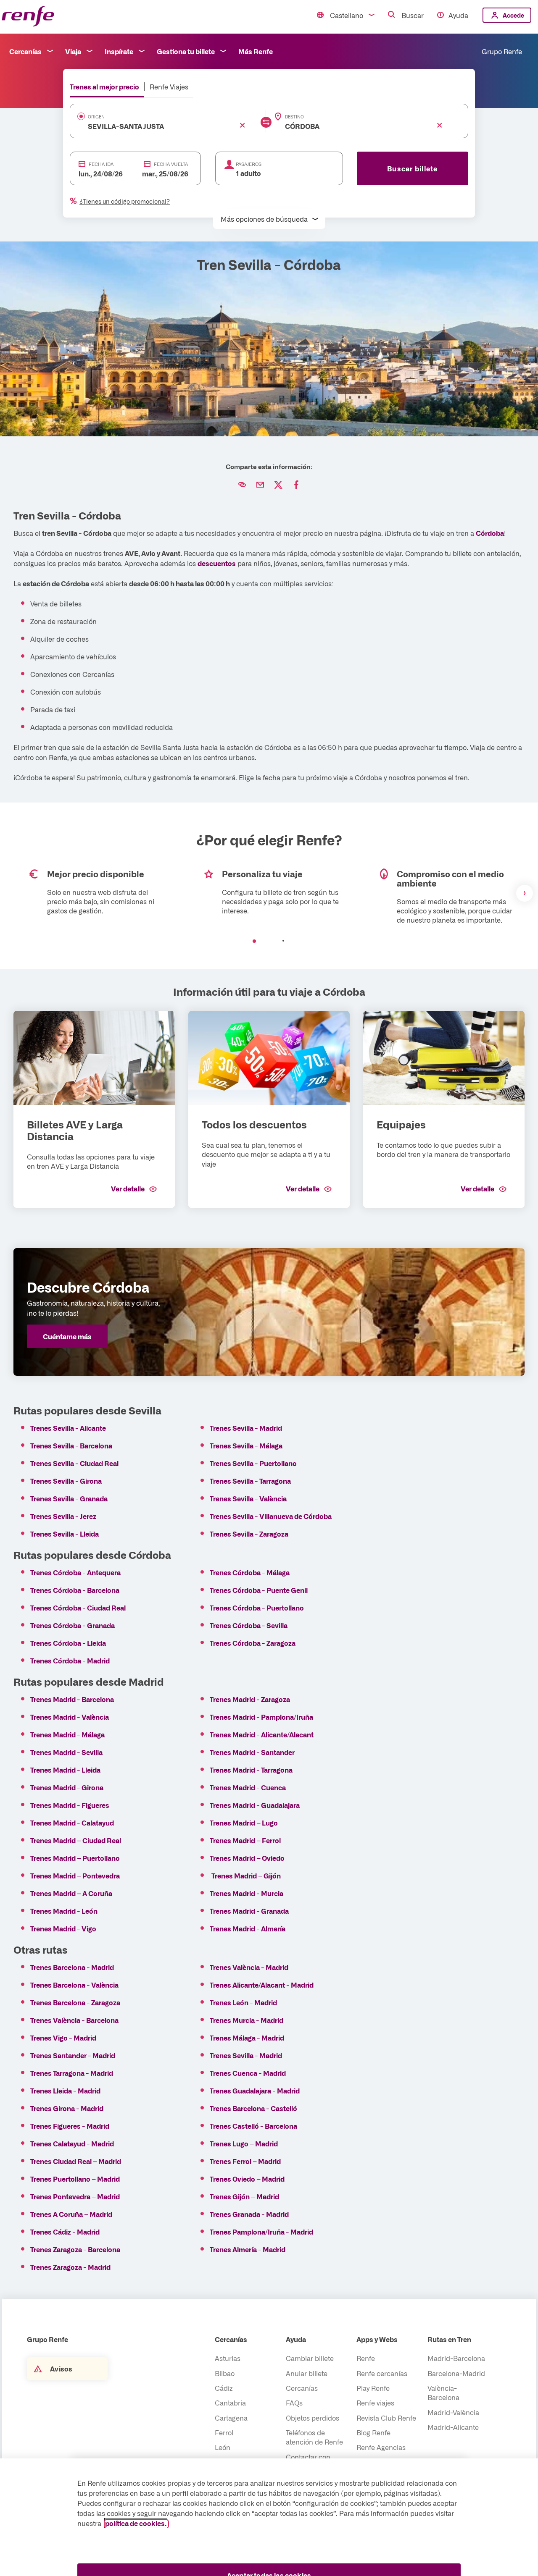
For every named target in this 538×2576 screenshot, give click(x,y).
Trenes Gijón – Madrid (244, 2196)
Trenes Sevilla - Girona (66, 1481)
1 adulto (248, 173)
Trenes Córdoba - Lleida (68, 1643)
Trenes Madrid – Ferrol (245, 1840)
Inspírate (119, 51)
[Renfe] (28, 17)
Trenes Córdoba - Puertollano (257, 1608)
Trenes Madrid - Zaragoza (250, 1699)
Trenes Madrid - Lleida (65, 1770)
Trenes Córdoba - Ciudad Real (78, 1608)
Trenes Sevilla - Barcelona (71, 1445)
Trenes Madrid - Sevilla (66, 1752)
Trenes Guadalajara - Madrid (255, 2091)
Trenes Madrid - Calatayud (72, 1823)
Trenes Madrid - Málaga (67, 1734)
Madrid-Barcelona (456, 2358)
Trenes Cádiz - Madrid (65, 2232)
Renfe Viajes (169, 87)
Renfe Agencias (381, 2447)
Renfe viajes (375, 2403)
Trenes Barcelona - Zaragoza (75, 2002)
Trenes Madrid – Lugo (244, 1823)
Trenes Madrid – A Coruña (71, 1893)
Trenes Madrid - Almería (248, 1928)
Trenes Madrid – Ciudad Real (76, 1840)
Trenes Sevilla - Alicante (68, 1428)
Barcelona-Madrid (456, 2373)
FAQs (294, 2403)
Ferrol (224, 2432)
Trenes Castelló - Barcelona (253, 2126)
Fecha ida (101, 164)
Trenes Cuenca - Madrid (248, 2073)
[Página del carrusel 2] (284, 941)
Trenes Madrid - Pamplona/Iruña (261, 1717)
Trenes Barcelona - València (74, 1985)
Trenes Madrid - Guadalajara (255, 1805)
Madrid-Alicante (453, 2427)
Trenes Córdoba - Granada (73, 1625)
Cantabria (230, 2403)
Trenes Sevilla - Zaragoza (249, 1534)
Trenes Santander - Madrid (73, 2055)
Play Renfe (373, 2388)
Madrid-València (453, 2412)
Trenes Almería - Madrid (248, 2249)
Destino (294, 117)
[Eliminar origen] (243, 125)
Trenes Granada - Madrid (249, 2214)
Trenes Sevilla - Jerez (63, 1516)
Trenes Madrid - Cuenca (248, 1787)
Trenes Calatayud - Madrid (72, 2143)
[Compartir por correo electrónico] (260, 485)
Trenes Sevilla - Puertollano (253, 1463)
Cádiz (224, 2388)
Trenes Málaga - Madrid (247, 2038)
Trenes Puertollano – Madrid (76, 2179)
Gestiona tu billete (186, 51)
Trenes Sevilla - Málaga (246, 1445)
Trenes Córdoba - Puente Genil (259, 1590)
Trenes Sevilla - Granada (69, 1498)
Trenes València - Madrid (249, 1967)
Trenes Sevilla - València (248, 1498)
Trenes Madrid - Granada (249, 1911)
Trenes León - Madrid (243, 2002)
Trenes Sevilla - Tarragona (250, 1481)
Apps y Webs (377, 2339)
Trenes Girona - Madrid (67, 2108)
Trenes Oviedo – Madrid (247, 2179)
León (223, 2447)
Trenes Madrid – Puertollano (76, 1858)
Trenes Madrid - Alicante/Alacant (262, 1734)
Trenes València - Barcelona (74, 2020)
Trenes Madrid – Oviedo (247, 1858)
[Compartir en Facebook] (296, 485)
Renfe (366, 2358)
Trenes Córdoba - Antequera (75, 1572)
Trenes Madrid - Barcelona (72, 1699)
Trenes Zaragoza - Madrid (70, 2267)
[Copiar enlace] (242, 485)
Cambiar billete (310, 2358)
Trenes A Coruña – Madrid (71, 2214)
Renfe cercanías (382, 2373)
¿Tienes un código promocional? (125, 201)
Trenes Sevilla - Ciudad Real (74, 1463)
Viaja (73, 51)
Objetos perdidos (313, 2418)
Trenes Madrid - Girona (67, 1787)
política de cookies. (136, 2523)
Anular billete (307, 2373)
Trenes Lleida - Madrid (65, 2091)
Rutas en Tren (449, 2339)
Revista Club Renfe (386, 2418)
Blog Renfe (373, 2432)
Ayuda (458, 15)
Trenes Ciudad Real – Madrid (76, 2161)
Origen (96, 117)
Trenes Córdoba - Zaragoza (253, 1643)
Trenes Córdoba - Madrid (70, 1660)
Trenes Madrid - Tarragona (251, 1770)
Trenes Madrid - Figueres (70, 1805)
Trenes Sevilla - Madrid (246, 1428)
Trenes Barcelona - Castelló (253, 2108)
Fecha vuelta (171, 164)
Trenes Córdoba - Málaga (250, 1572)
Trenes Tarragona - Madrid (72, 2073)
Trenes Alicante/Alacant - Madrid (262, 1985)
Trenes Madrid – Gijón (247, 1876)
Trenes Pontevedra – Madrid (75, 2196)
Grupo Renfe (502, 51)
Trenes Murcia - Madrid (247, 2020)
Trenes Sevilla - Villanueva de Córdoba (271, 1516)
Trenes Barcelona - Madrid (72, 1967)
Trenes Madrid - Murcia (247, 1893)
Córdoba (490, 533)
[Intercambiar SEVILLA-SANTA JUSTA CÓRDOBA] (266, 122)
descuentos (217, 563)
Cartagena (231, 2418)
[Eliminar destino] (440, 125)
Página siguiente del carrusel (525, 893)
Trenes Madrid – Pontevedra (75, 1876)
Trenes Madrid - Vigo (63, 1928)
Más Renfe (256, 51)
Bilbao (225, 2373)
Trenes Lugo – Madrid (244, 2143)
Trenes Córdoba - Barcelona (75, 1590)
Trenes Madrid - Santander (252, 1752)
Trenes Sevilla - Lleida (65, 1534)
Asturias (228, 2358)
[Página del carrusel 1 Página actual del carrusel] (254, 941)
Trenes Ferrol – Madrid (245, 2161)
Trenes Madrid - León (64, 1911)
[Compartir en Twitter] (278, 485)
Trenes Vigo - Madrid (63, 2038)
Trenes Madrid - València (70, 1717)
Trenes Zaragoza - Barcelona (75, 2249)
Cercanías (25, 51)
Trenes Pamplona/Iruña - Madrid (261, 2232)
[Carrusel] (269, 893)
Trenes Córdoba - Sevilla (249, 1625)
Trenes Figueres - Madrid (70, 2126)
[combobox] (155, 126)
